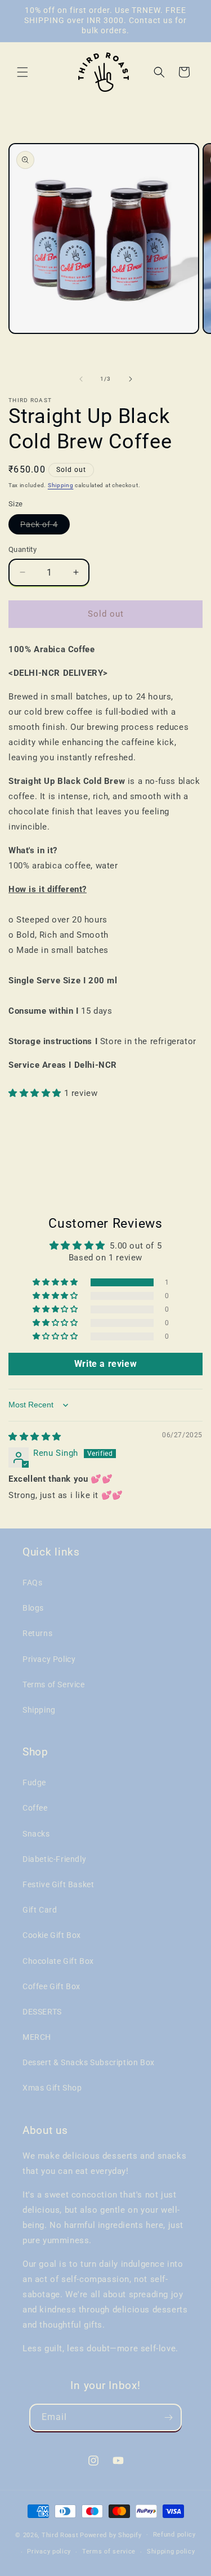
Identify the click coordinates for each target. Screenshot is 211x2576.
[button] (23, 72)
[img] (35, 1437)
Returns (37, 1633)
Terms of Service (54, 1684)
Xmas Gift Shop (52, 2088)
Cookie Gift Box (52, 1935)
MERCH (37, 2037)
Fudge (34, 1782)
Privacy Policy (49, 1659)
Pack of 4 (45, 527)
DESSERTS (42, 2012)
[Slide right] (131, 379)
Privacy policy (49, 2552)
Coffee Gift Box (51, 1986)
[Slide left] (81, 379)
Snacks (36, 1834)
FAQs (32, 1583)
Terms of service (109, 2552)
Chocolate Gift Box (58, 1961)
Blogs (33, 1608)
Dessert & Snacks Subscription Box (89, 2062)
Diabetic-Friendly (54, 1859)
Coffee (35, 1808)
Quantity (23, 549)
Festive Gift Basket (58, 1884)
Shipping (61, 485)
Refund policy (174, 2535)
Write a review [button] (105, 1364)
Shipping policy (171, 2552)
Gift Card (40, 1910)
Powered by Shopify (111, 2535)
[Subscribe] (168, 2417)
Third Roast (60, 2535)
